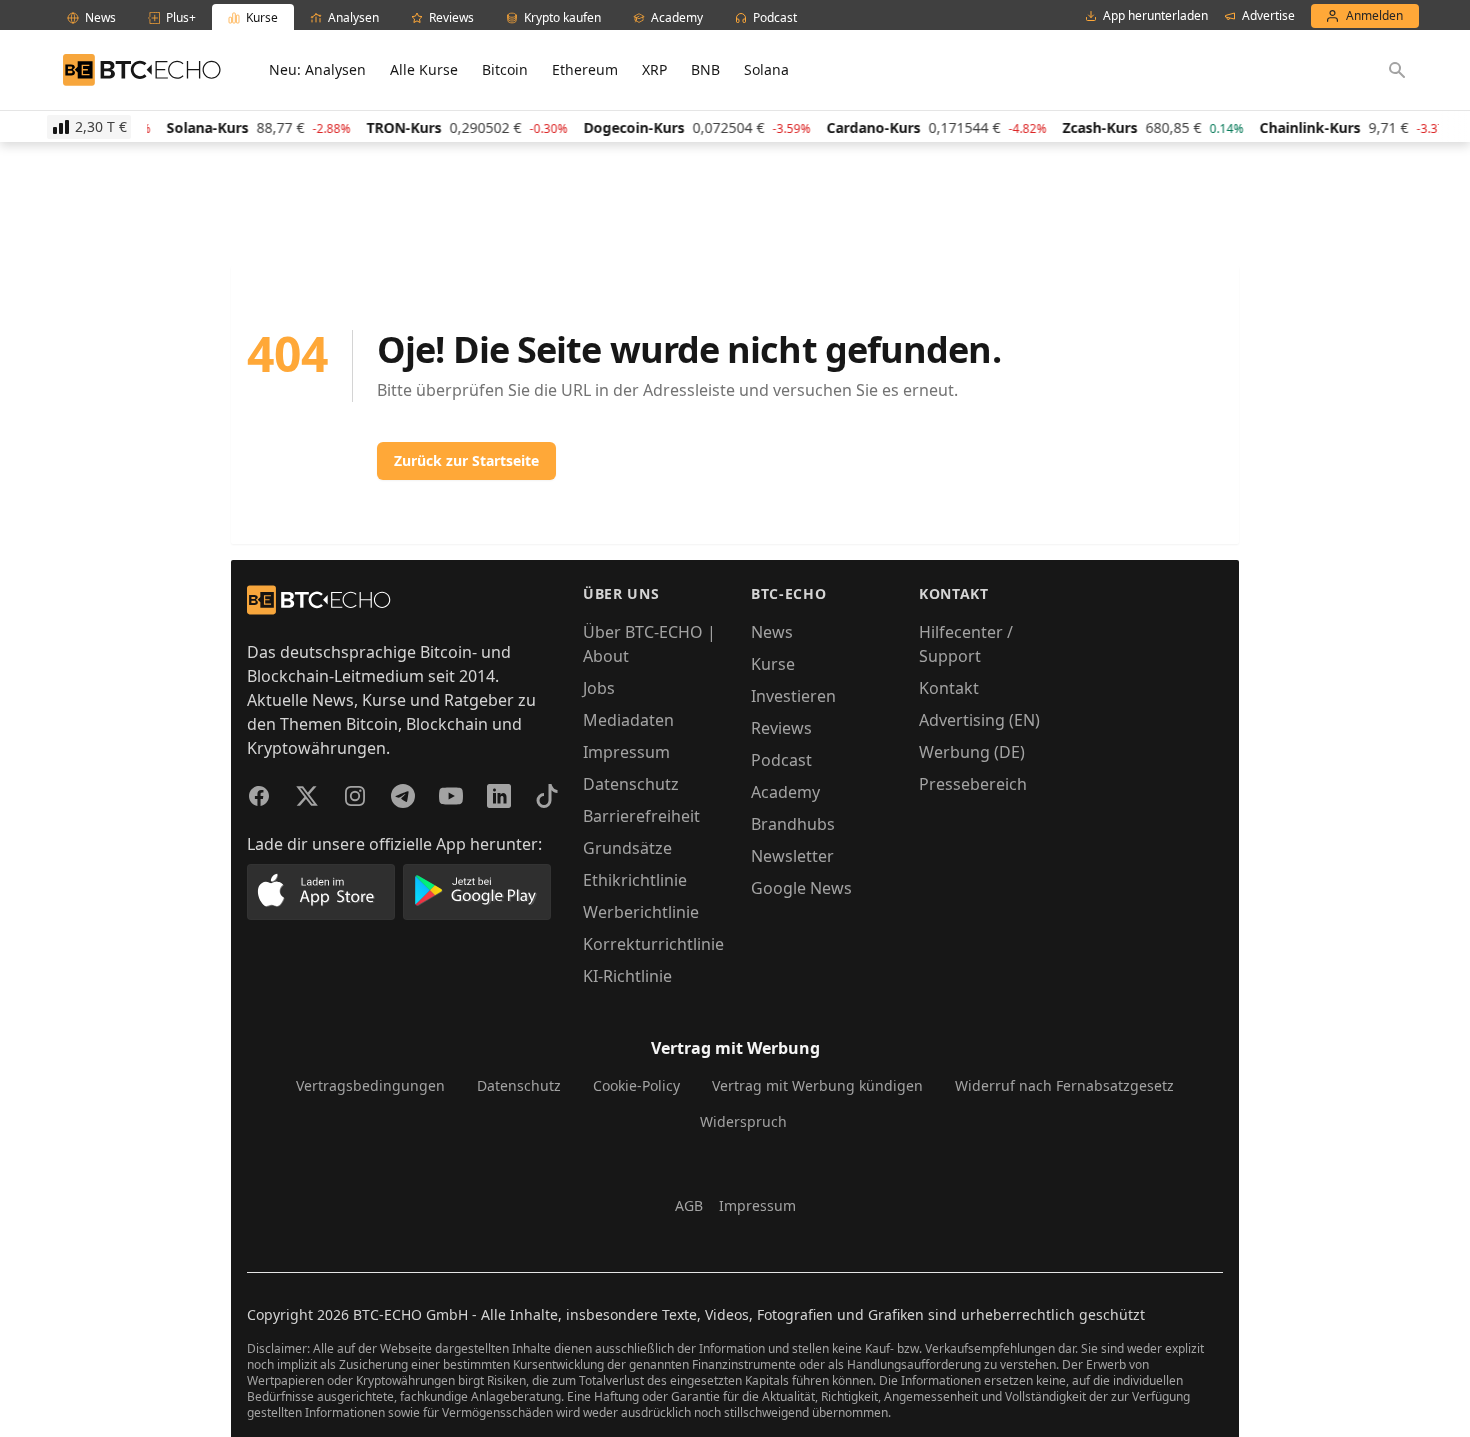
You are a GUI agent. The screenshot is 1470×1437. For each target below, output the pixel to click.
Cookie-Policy (636, 1085)
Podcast (781, 760)
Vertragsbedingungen (370, 1085)
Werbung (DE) (972, 752)
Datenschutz (631, 784)
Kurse (773, 664)
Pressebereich (973, 784)
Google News (801, 888)
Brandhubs (793, 824)
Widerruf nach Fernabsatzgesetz (1064, 1085)
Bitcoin (505, 69)
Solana (766, 69)
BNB (705, 69)
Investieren (793, 696)
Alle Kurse (424, 69)
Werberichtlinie (641, 912)
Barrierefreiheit (641, 816)
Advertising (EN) (979, 720)
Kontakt (949, 688)
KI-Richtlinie (627, 976)
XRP (654, 69)
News (772, 632)
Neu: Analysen (317, 69)
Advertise (1268, 16)
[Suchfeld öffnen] (1397, 70)
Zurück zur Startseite (466, 460)
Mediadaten (628, 720)
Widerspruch (743, 1121)
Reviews (781, 728)
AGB (689, 1205)
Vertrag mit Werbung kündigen (817, 1085)
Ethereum (585, 69)
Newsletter (792, 856)
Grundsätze (627, 848)
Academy (785, 792)
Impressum (626, 752)
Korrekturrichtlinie (653, 944)
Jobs (599, 688)
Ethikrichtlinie (635, 880)
